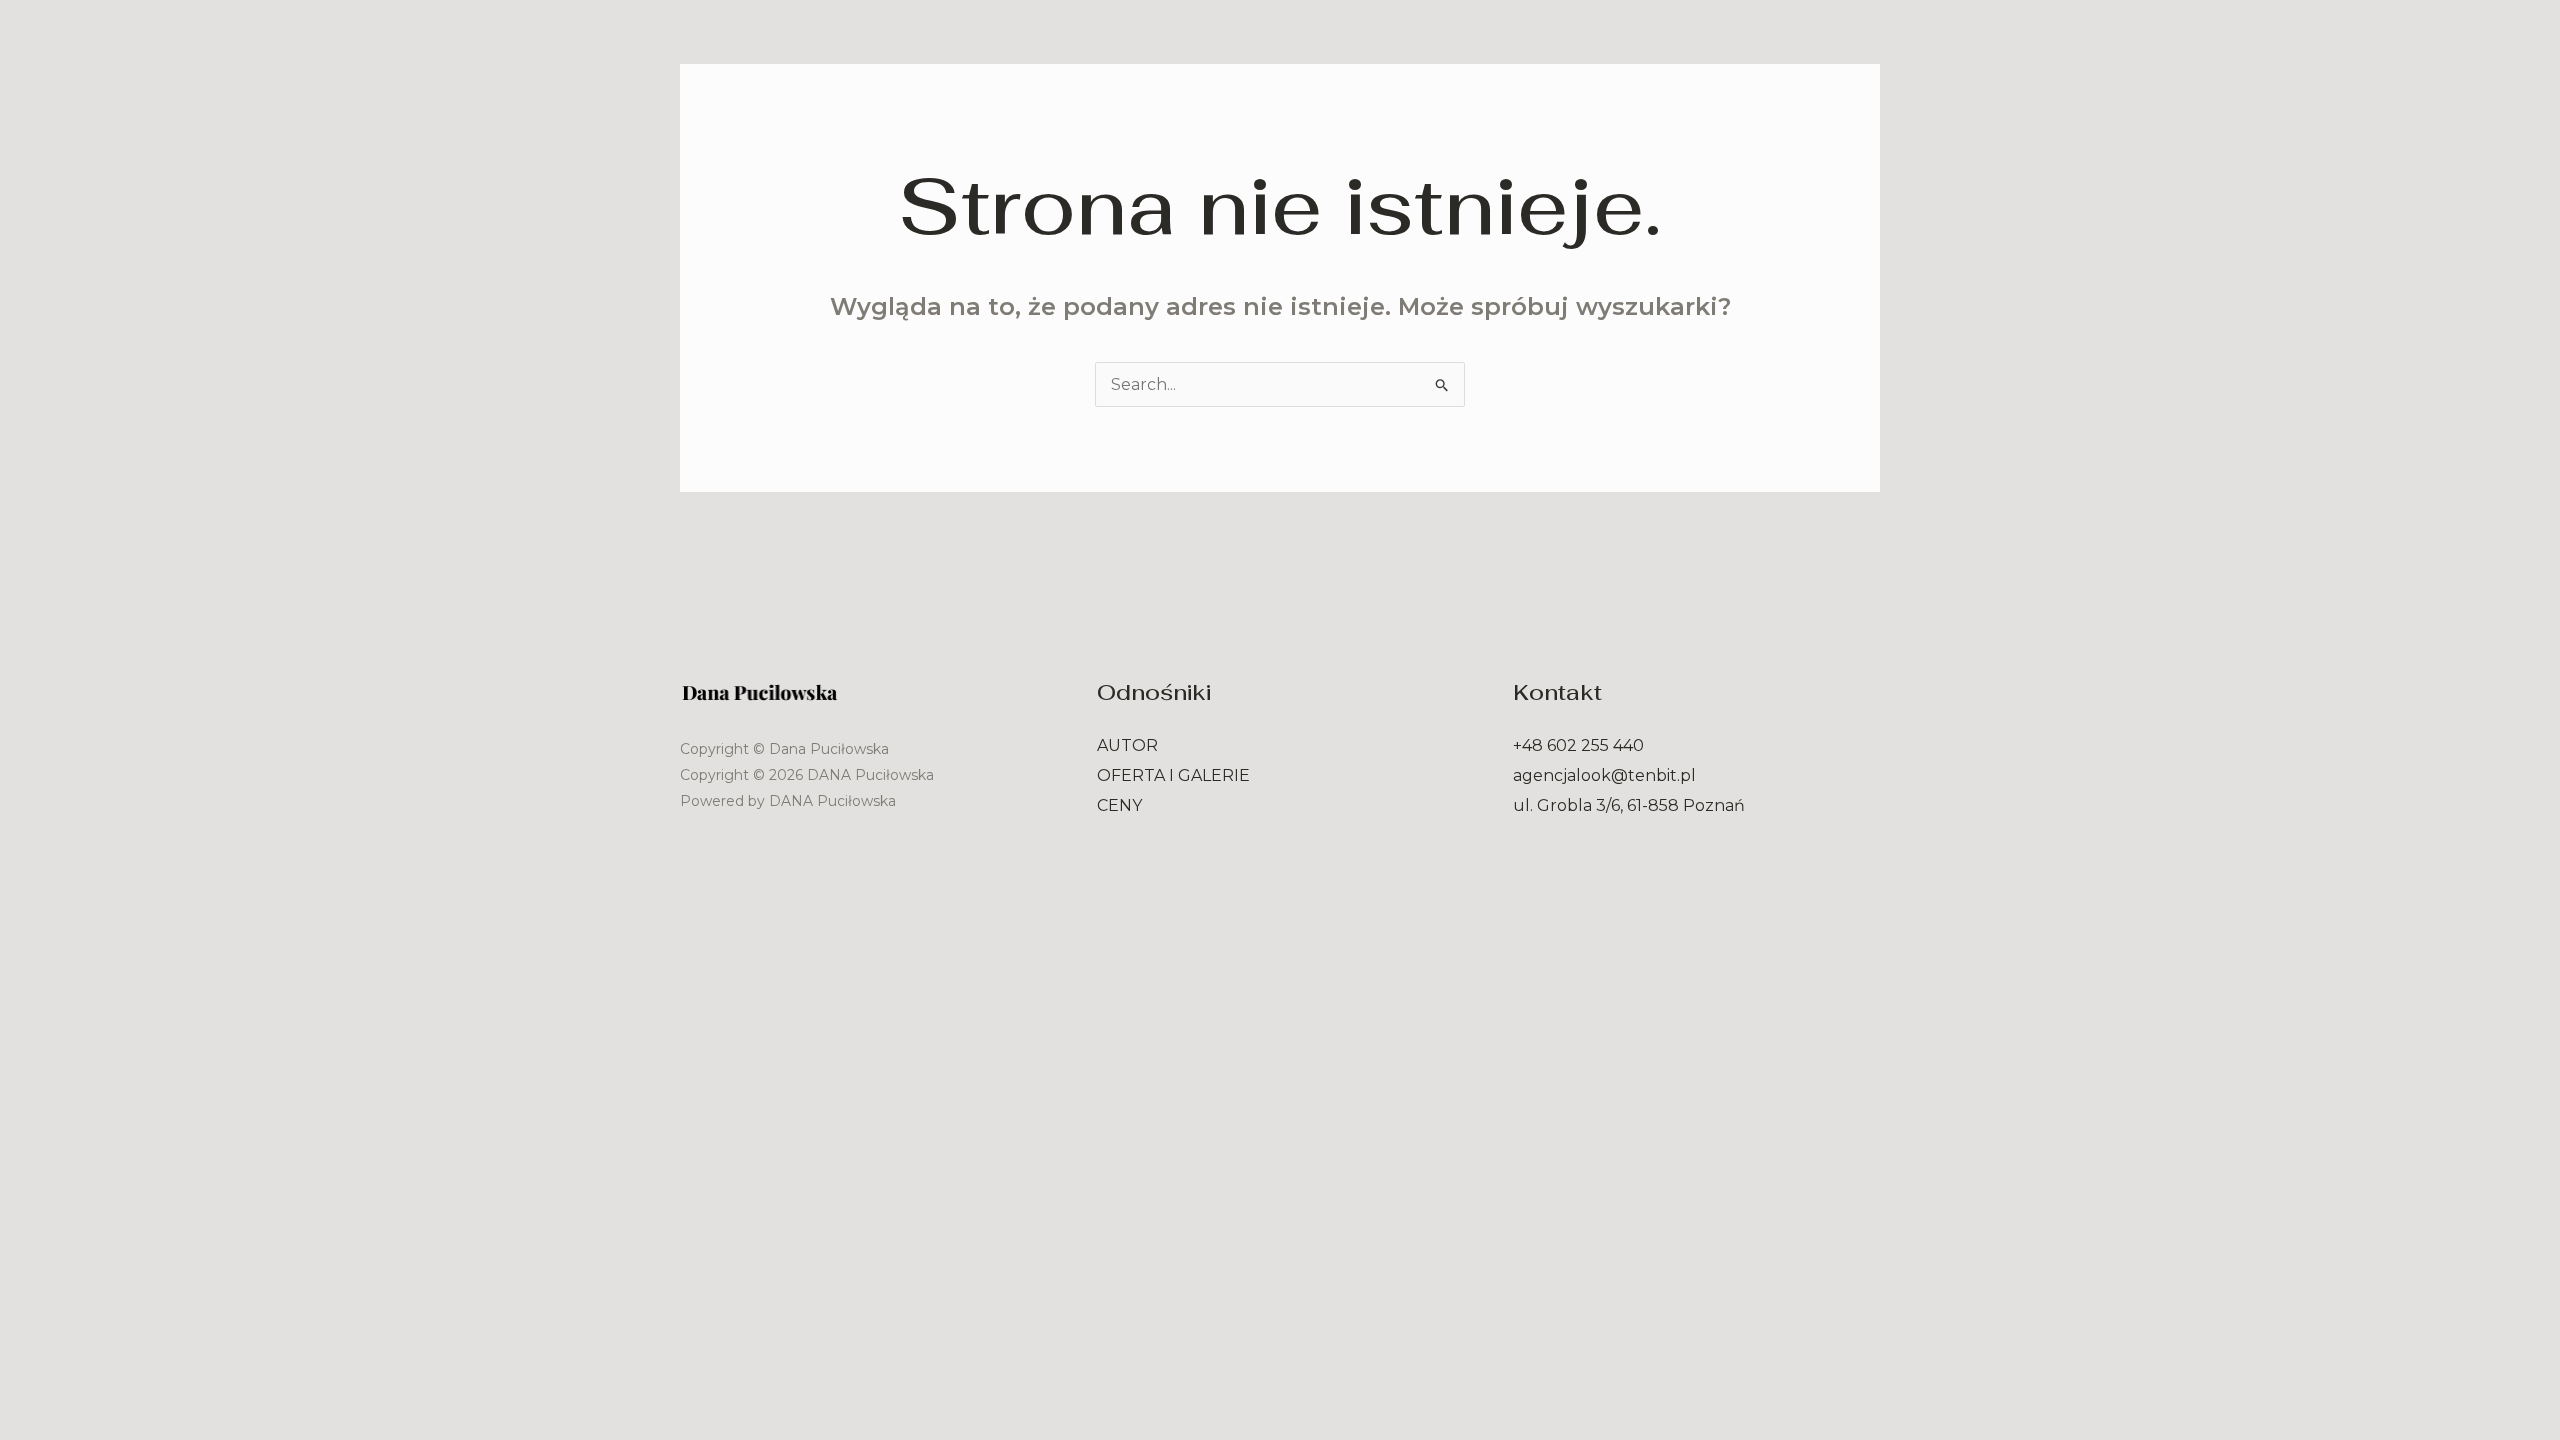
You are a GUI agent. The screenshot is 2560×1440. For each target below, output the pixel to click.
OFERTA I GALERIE (1173, 775)
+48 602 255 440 (1578, 745)
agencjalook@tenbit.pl (1604, 775)
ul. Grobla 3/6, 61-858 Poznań (1629, 805)
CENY (1119, 805)
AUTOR (1127, 745)
